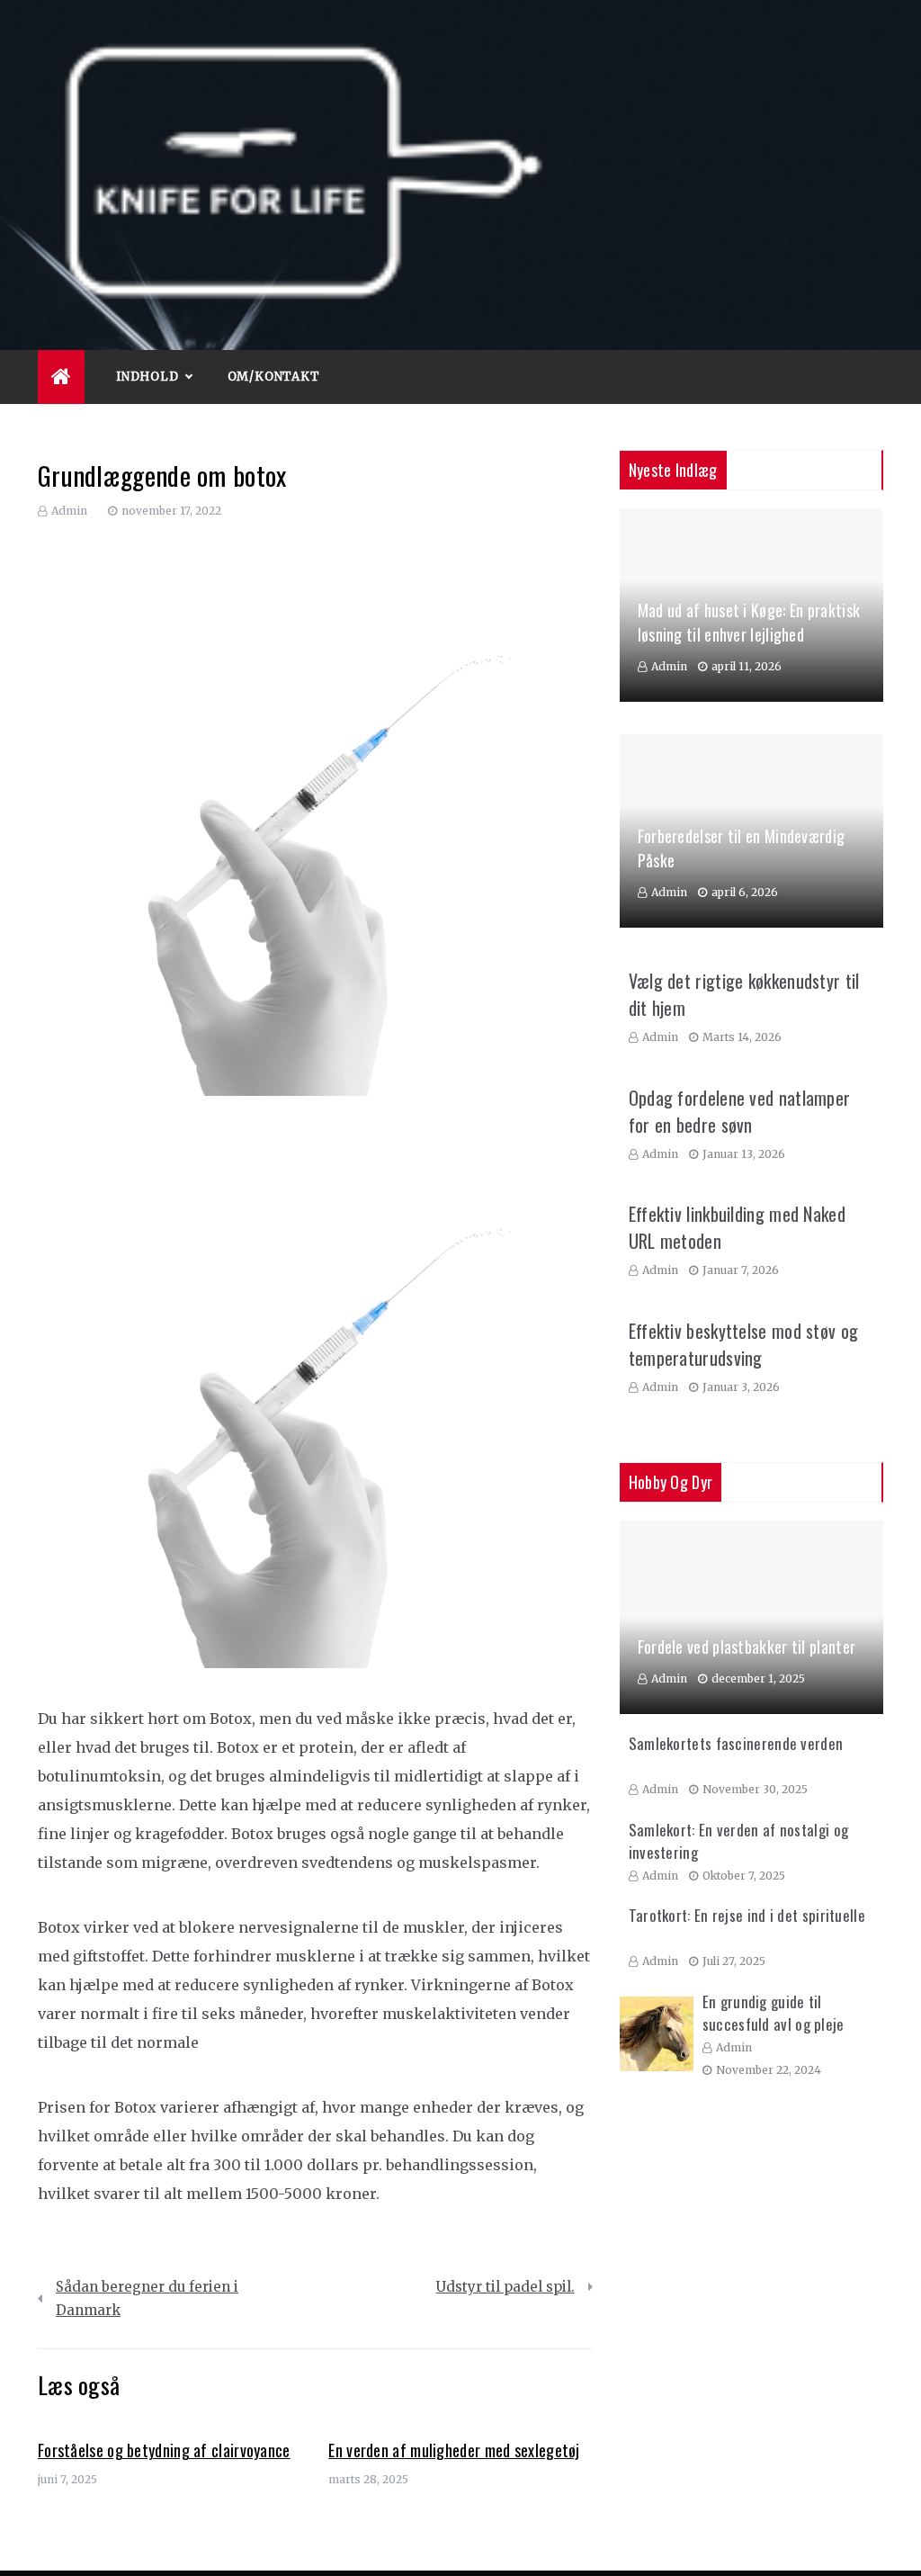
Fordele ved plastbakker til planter (747, 1647)
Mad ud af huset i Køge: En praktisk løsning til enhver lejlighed (749, 622)
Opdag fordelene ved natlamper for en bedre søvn (740, 1111)
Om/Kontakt (274, 377)
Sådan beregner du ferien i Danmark (147, 2298)
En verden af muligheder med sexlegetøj (454, 2450)
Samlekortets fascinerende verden (736, 1743)
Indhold (148, 377)
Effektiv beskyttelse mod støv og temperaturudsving (744, 1344)
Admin (69, 511)
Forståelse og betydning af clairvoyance (164, 2450)
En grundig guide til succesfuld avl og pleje (773, 2013)
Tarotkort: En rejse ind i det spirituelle (747, 1915)
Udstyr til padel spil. (505, 2287)
